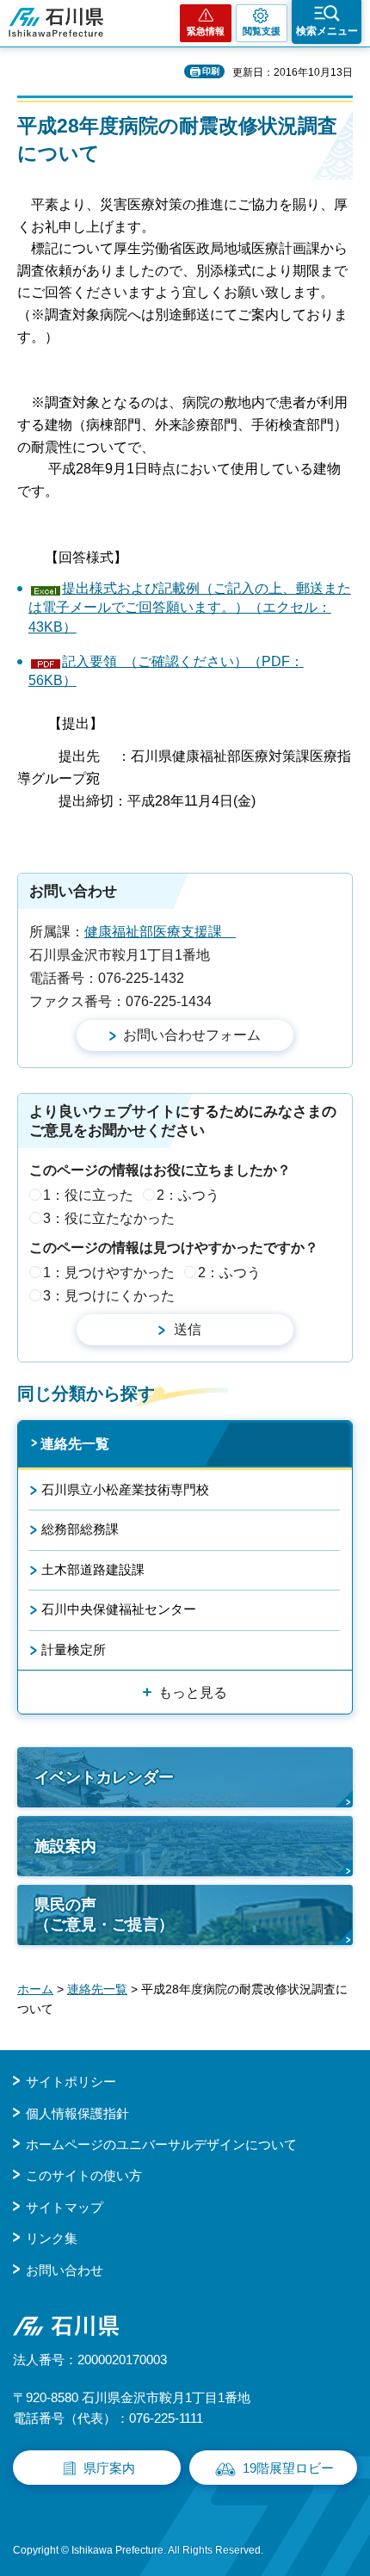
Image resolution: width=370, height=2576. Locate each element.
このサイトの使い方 (84, 2175)
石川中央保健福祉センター (119, 1609)
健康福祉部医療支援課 (160, 932)
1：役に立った (88, 1195)
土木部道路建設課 (93, 1569)
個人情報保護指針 (77, 2113)
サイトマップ (65, 2207)
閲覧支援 (262, 31)
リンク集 (52, 2238)
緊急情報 (206, 31)
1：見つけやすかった (109, 1273)
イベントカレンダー (104, 1777)
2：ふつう (188, 1195)
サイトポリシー (71, 2082)
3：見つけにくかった (109, 1296)
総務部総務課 (80, 1529)
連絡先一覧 (75, 1444)
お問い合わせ (65, 2270)
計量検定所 (74, 1649)
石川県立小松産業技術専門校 (125, 1489)
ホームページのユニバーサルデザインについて (161, 2144)
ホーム (35, 1989)
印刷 (211, 71)
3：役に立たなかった (109, 1218)
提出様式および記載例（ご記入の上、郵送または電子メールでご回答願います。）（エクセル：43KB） (190, 608)
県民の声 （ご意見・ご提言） (104, 1915)
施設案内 (65, 1846)
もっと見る (193, 1693)
